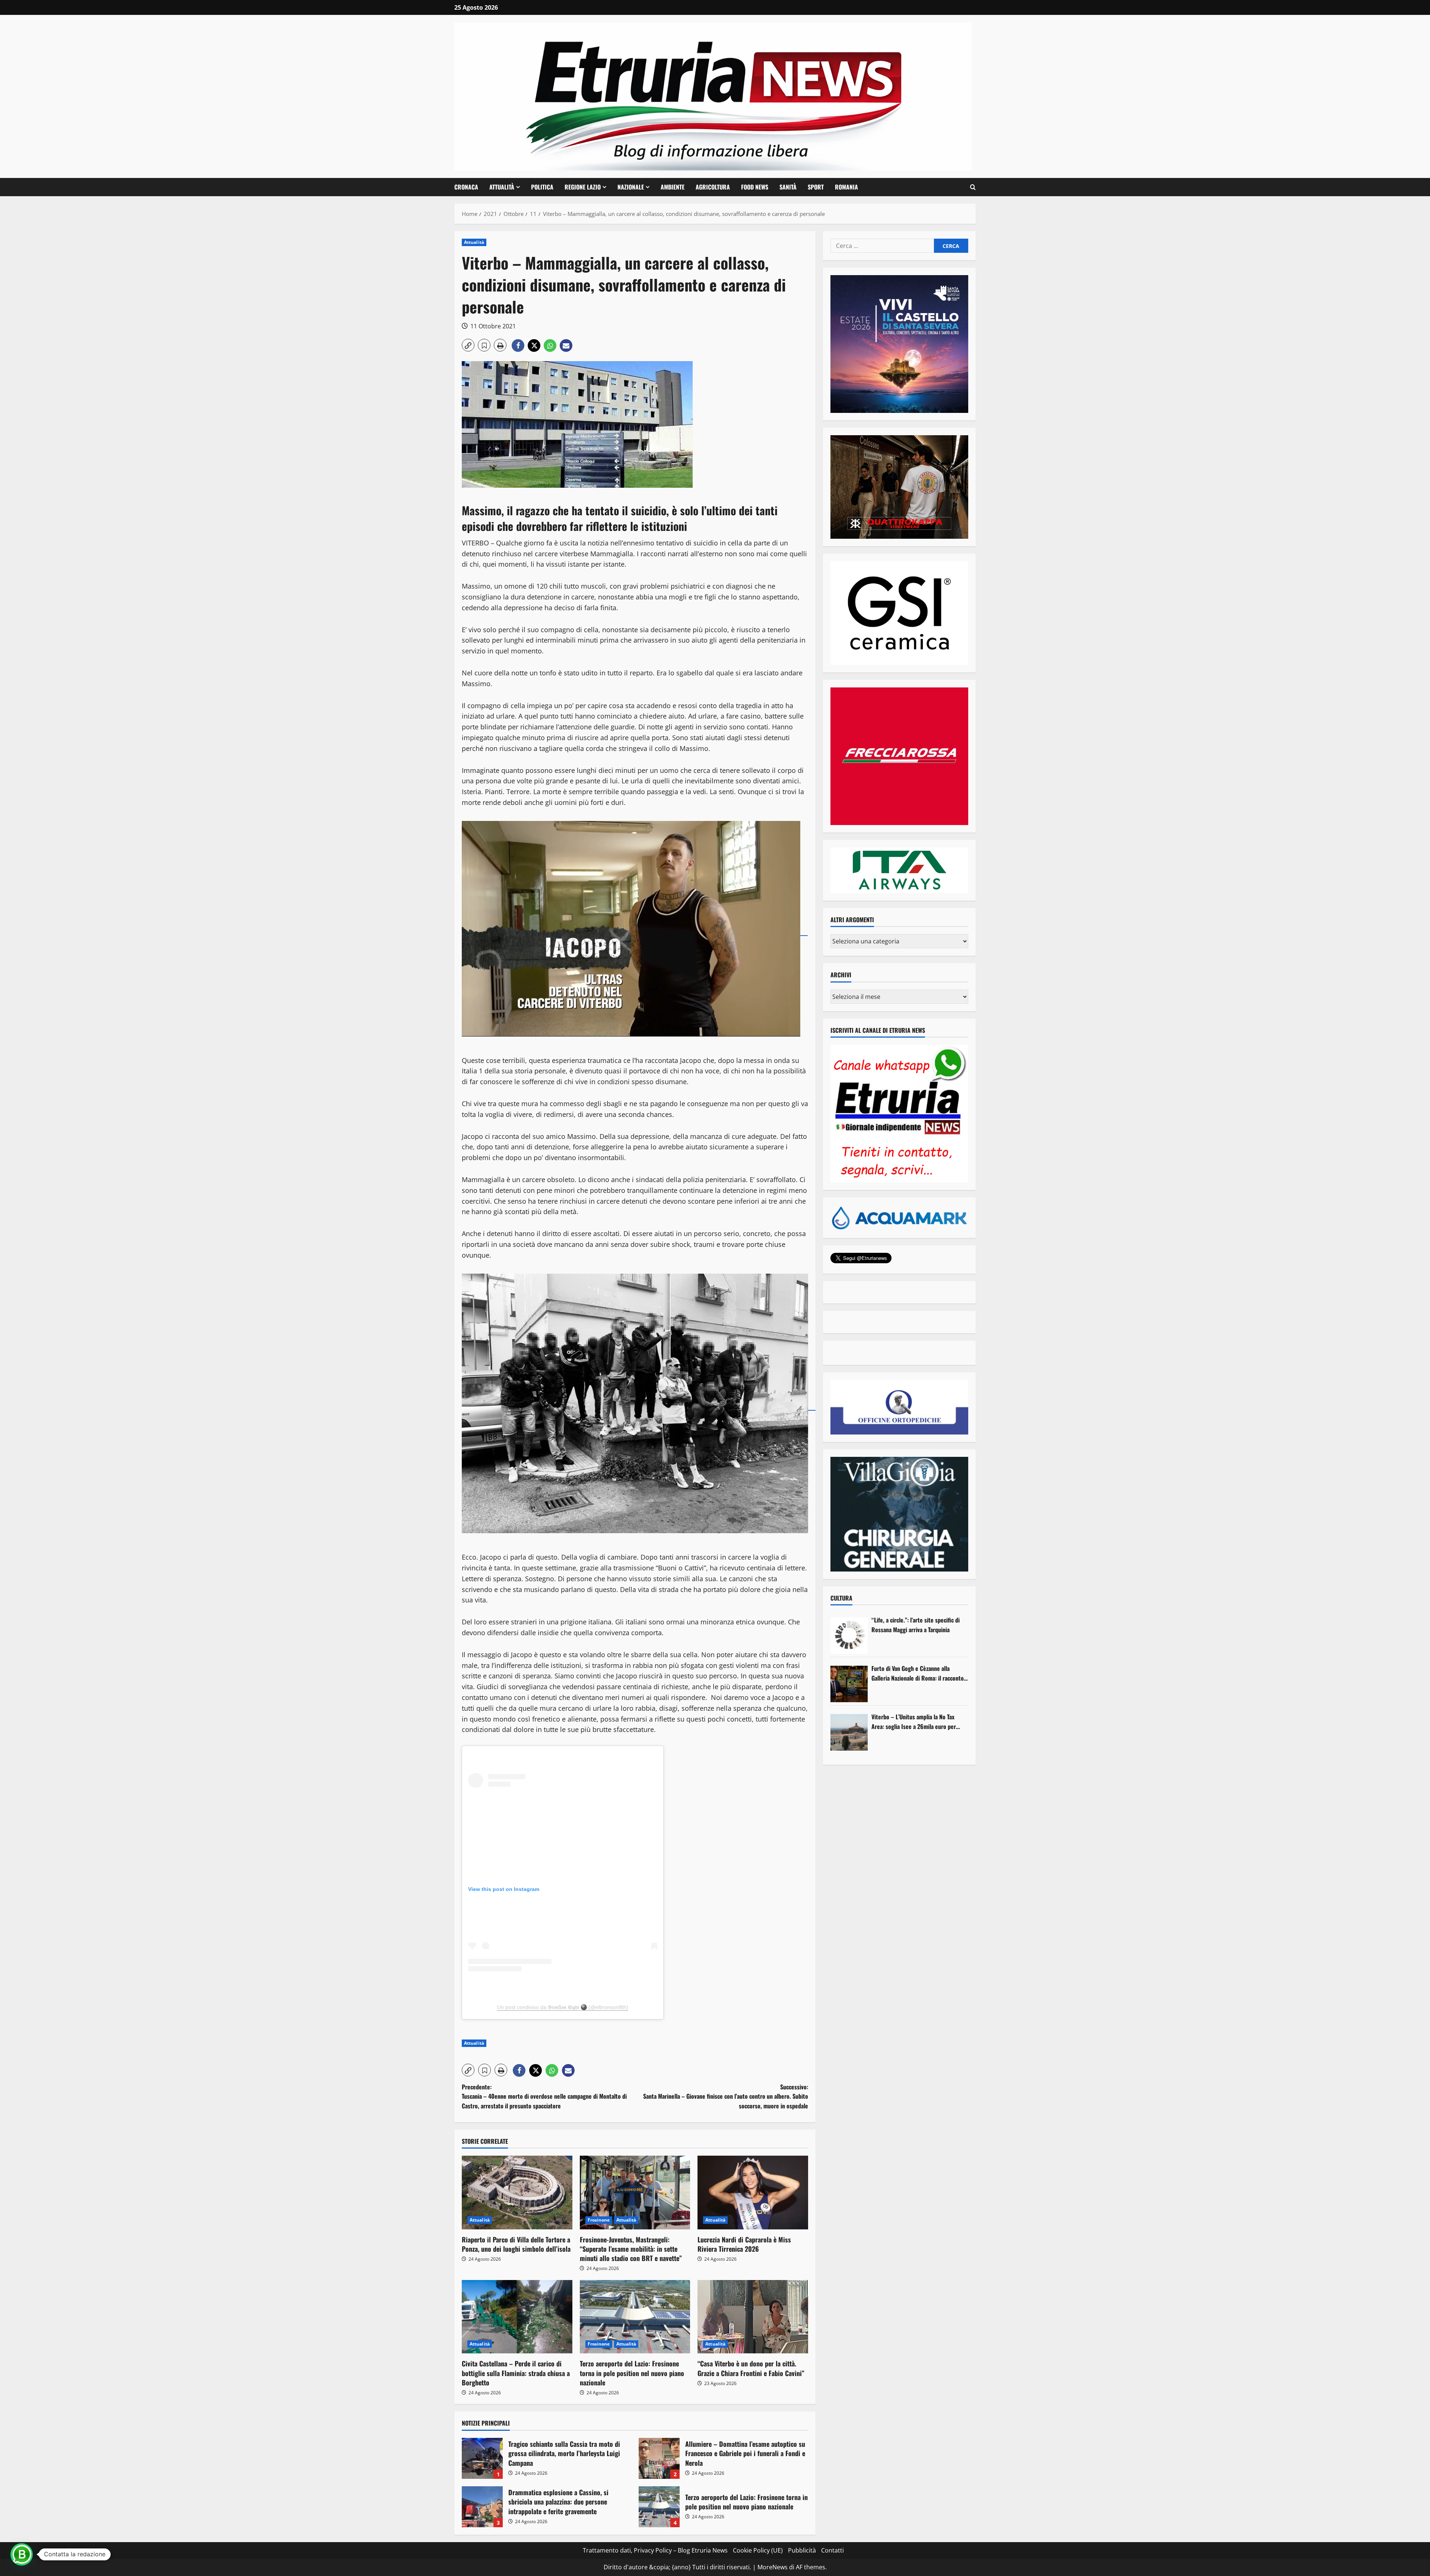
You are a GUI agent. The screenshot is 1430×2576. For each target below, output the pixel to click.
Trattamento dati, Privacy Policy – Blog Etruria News (655, 2550)
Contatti (832, 2550)
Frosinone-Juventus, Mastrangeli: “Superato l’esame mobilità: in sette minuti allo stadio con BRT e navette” (631, 2249)
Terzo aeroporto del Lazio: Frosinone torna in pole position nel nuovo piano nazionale (632, 2373)
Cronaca (466, 187)
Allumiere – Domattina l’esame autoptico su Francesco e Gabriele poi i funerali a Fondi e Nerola (659, 2458)
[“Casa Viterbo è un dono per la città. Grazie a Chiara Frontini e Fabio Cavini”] (753, 2317)
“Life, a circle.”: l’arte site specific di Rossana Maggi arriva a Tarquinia (916, 1625)
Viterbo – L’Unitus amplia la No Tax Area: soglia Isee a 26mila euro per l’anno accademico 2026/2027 (914, 1722)
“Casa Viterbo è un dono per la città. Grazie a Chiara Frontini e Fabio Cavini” (751, 2368)
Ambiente (673, 187)
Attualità (502, 187)
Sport (816, 187)
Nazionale (631, 187)
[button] (973, 187)
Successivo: (726, 2096)
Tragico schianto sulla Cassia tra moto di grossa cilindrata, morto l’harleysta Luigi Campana (482, 2458)
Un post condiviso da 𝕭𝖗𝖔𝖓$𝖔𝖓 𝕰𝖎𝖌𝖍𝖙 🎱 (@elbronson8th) (563, 2007)
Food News (755, 187)
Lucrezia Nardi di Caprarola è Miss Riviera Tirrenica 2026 (744, 2244)
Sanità (788, 187)
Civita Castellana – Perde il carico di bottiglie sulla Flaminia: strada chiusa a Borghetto (516, 2373)
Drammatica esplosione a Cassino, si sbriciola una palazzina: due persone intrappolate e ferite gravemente (482, 2507)
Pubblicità (802, 2550)
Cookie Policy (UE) (758, 2550)
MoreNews (773, 2567)
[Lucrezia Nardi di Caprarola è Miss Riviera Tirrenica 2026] (753, 2193)
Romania (846, 187)
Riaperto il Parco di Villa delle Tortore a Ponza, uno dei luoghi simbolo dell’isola (516, 2244)
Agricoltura (713, 187)
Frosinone (599, 2220)
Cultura (841, 1598)
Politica (542, 187)
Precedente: (544, 2096)
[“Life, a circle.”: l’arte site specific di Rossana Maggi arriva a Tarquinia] (849, 1636)
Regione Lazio (583, 187)
